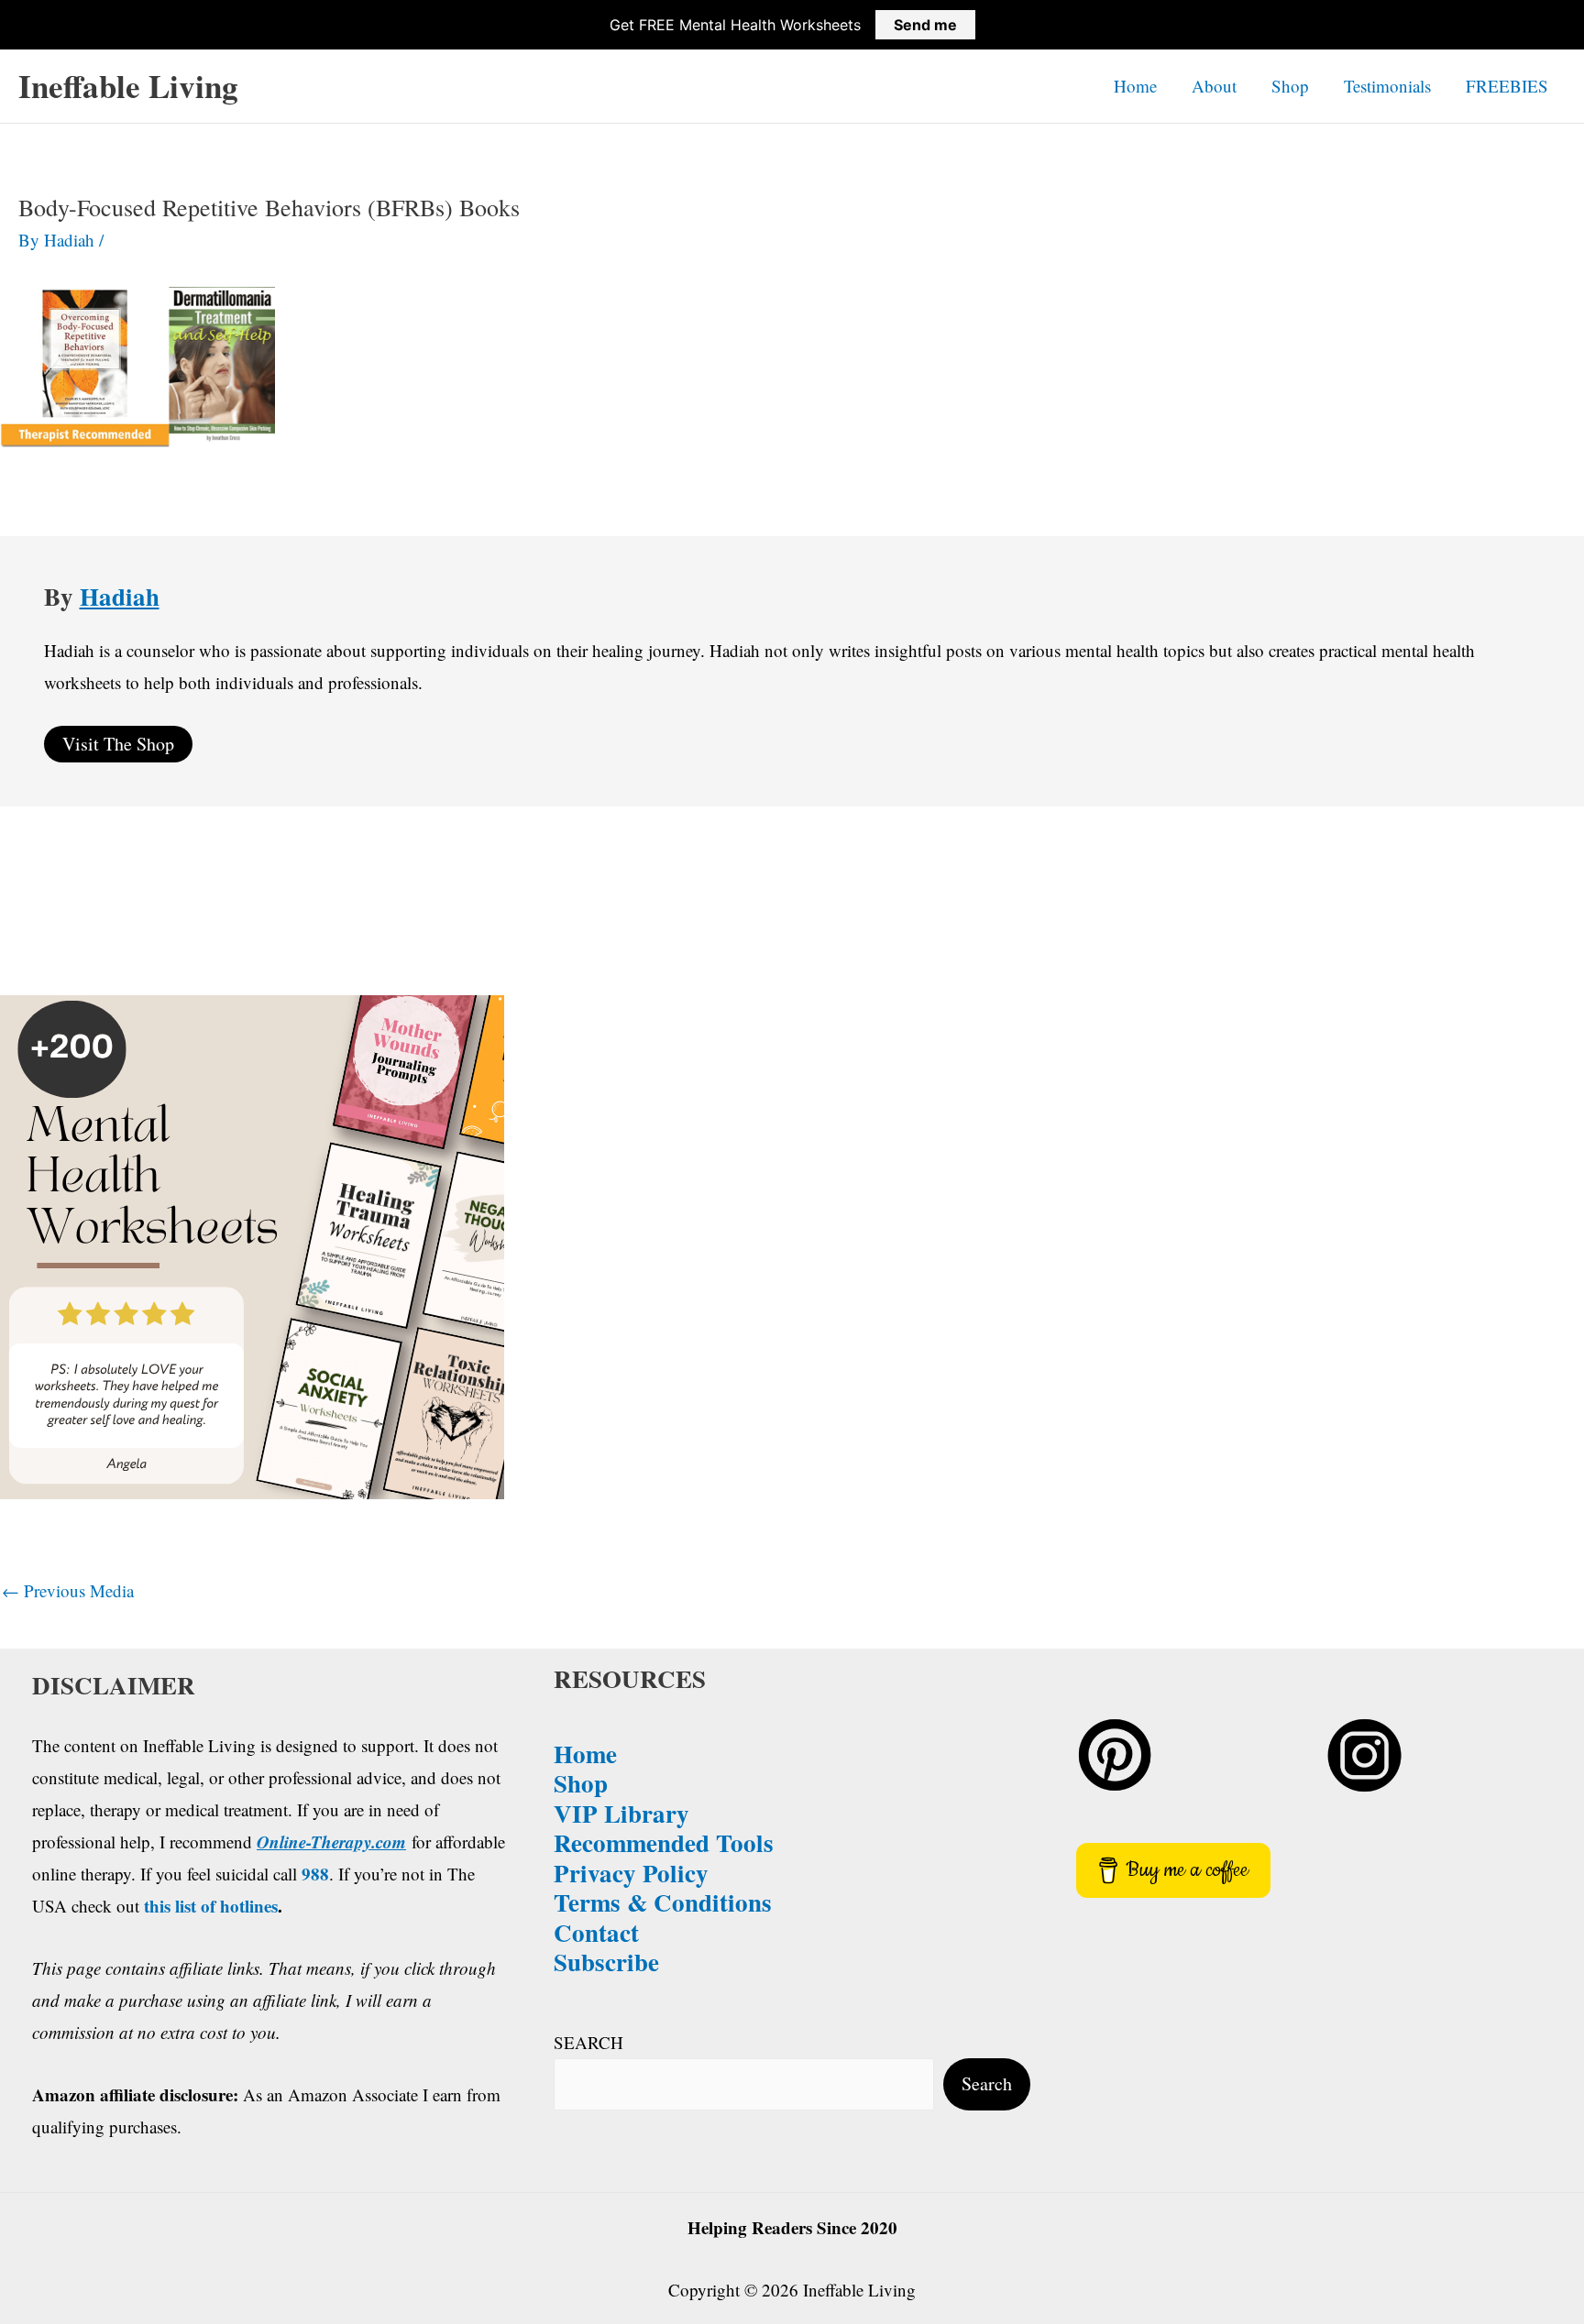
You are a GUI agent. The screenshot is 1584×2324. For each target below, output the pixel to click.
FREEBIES (1507, 86)
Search (987, 2083)
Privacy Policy (631, 1873)
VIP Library (621, 1813)
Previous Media (68, 1590)
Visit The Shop (118, 744)
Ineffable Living (128, 86)
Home (1135, 86)
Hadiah (120, 596)
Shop (1290, 86)
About (1214, 86)
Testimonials (1387, 86)
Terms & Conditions (663, 1902)
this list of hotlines (211, 1906)
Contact (596, 1932)
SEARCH (588, 2042)
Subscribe (606, 1962)
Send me (925, 25)
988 (315, 1874)
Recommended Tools (664, 1842)
